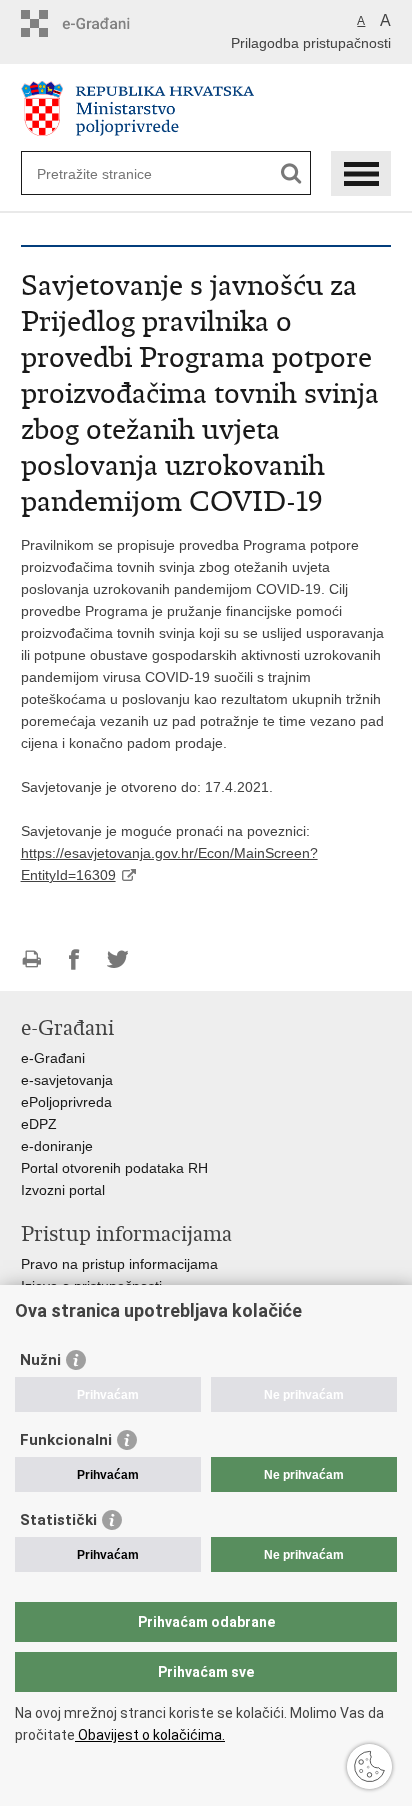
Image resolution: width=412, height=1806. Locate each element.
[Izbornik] (361, 173)
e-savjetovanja (67, 1080)
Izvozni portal (63, 1190)
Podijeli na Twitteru (117, 959)
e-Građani (53, 1058)
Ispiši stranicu (31, 959)
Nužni (40, 1360)
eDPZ (39, 1124)
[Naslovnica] (206, 108)
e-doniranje (57, 1146)
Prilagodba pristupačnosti (311, 43)
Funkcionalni (66, 1440)
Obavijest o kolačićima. (150, 1735)
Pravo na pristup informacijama (119, 1264)
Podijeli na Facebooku (74, 959)
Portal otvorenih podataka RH (114, 1168)
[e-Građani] (106, 23)
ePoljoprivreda (66, 1102)
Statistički (58, 1520)
